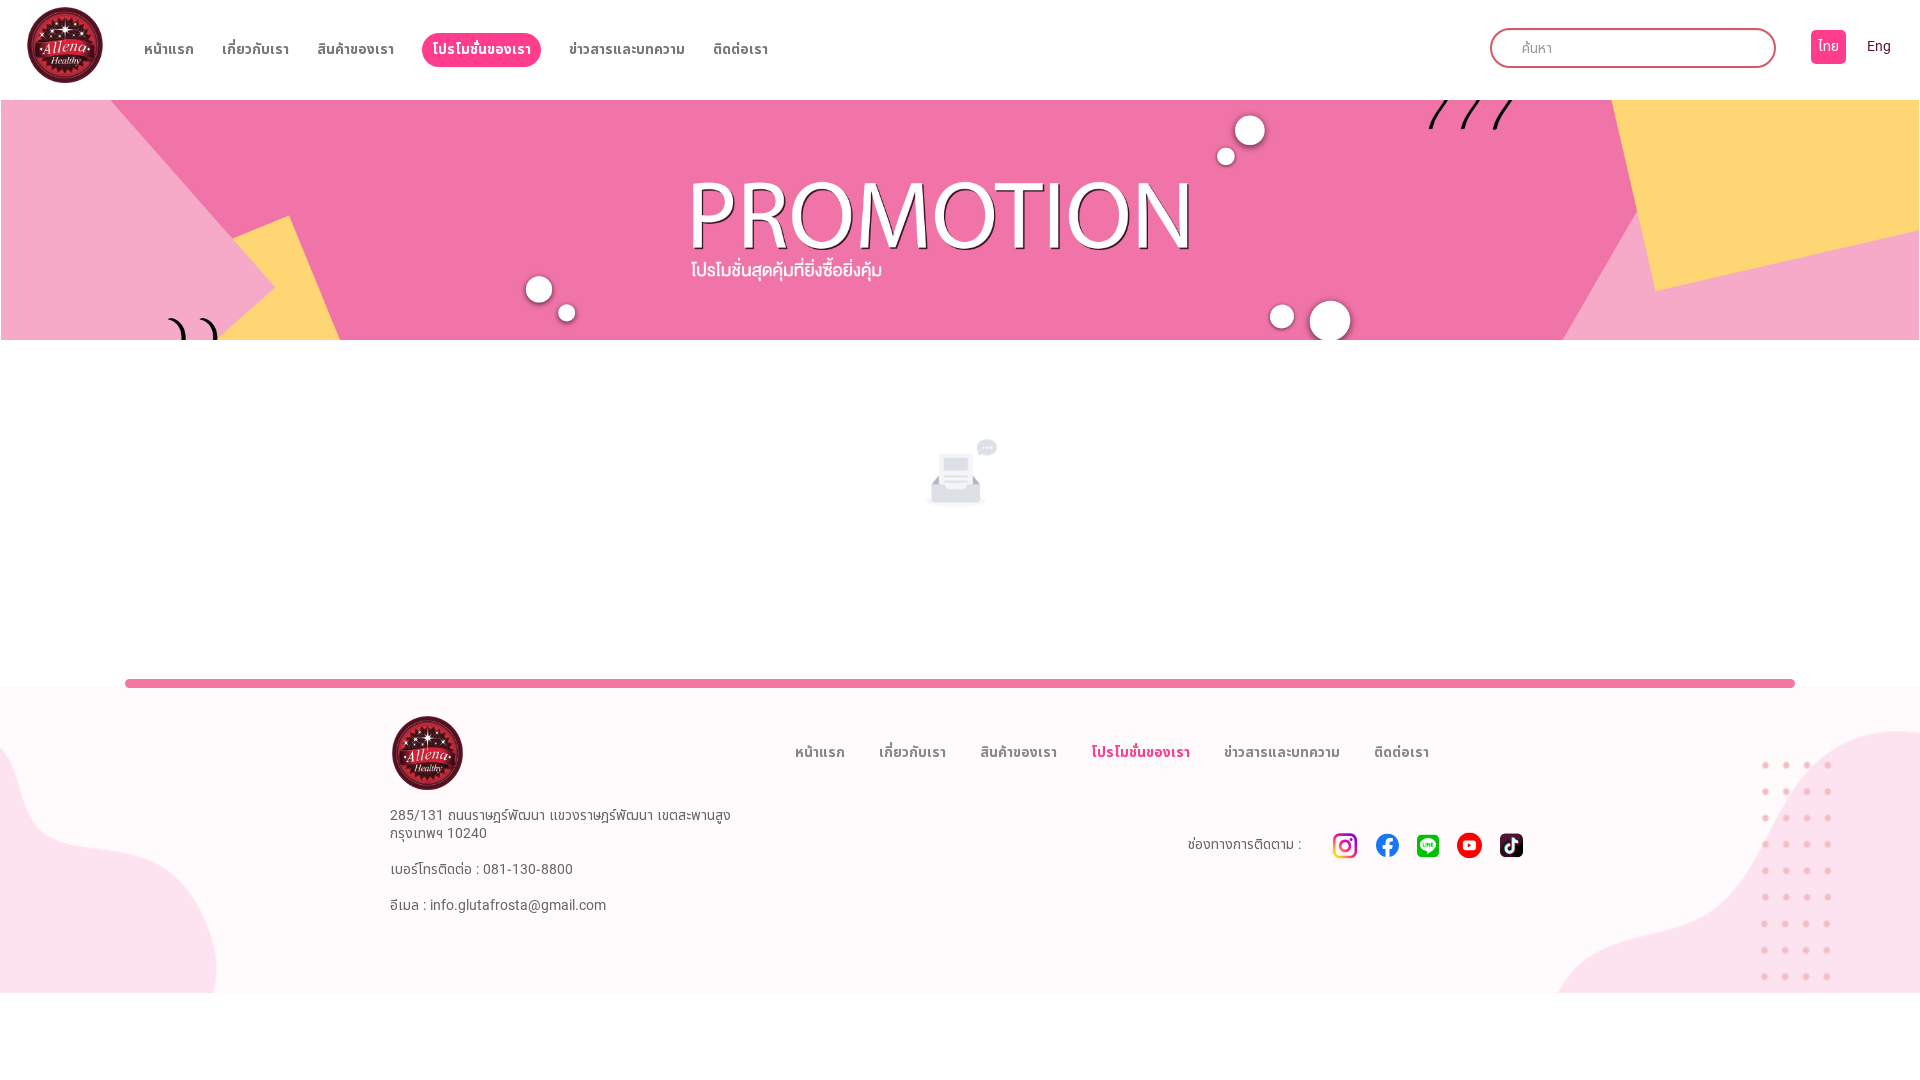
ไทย (1828, 46)
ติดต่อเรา (740, 50)
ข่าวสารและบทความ (627, 50)
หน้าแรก (169, 50)
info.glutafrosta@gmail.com (518, 905)
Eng (1879, 46)
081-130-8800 (528, 869)
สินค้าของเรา (355, 50)
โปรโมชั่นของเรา (481, 49)
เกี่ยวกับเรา (255, 50)
